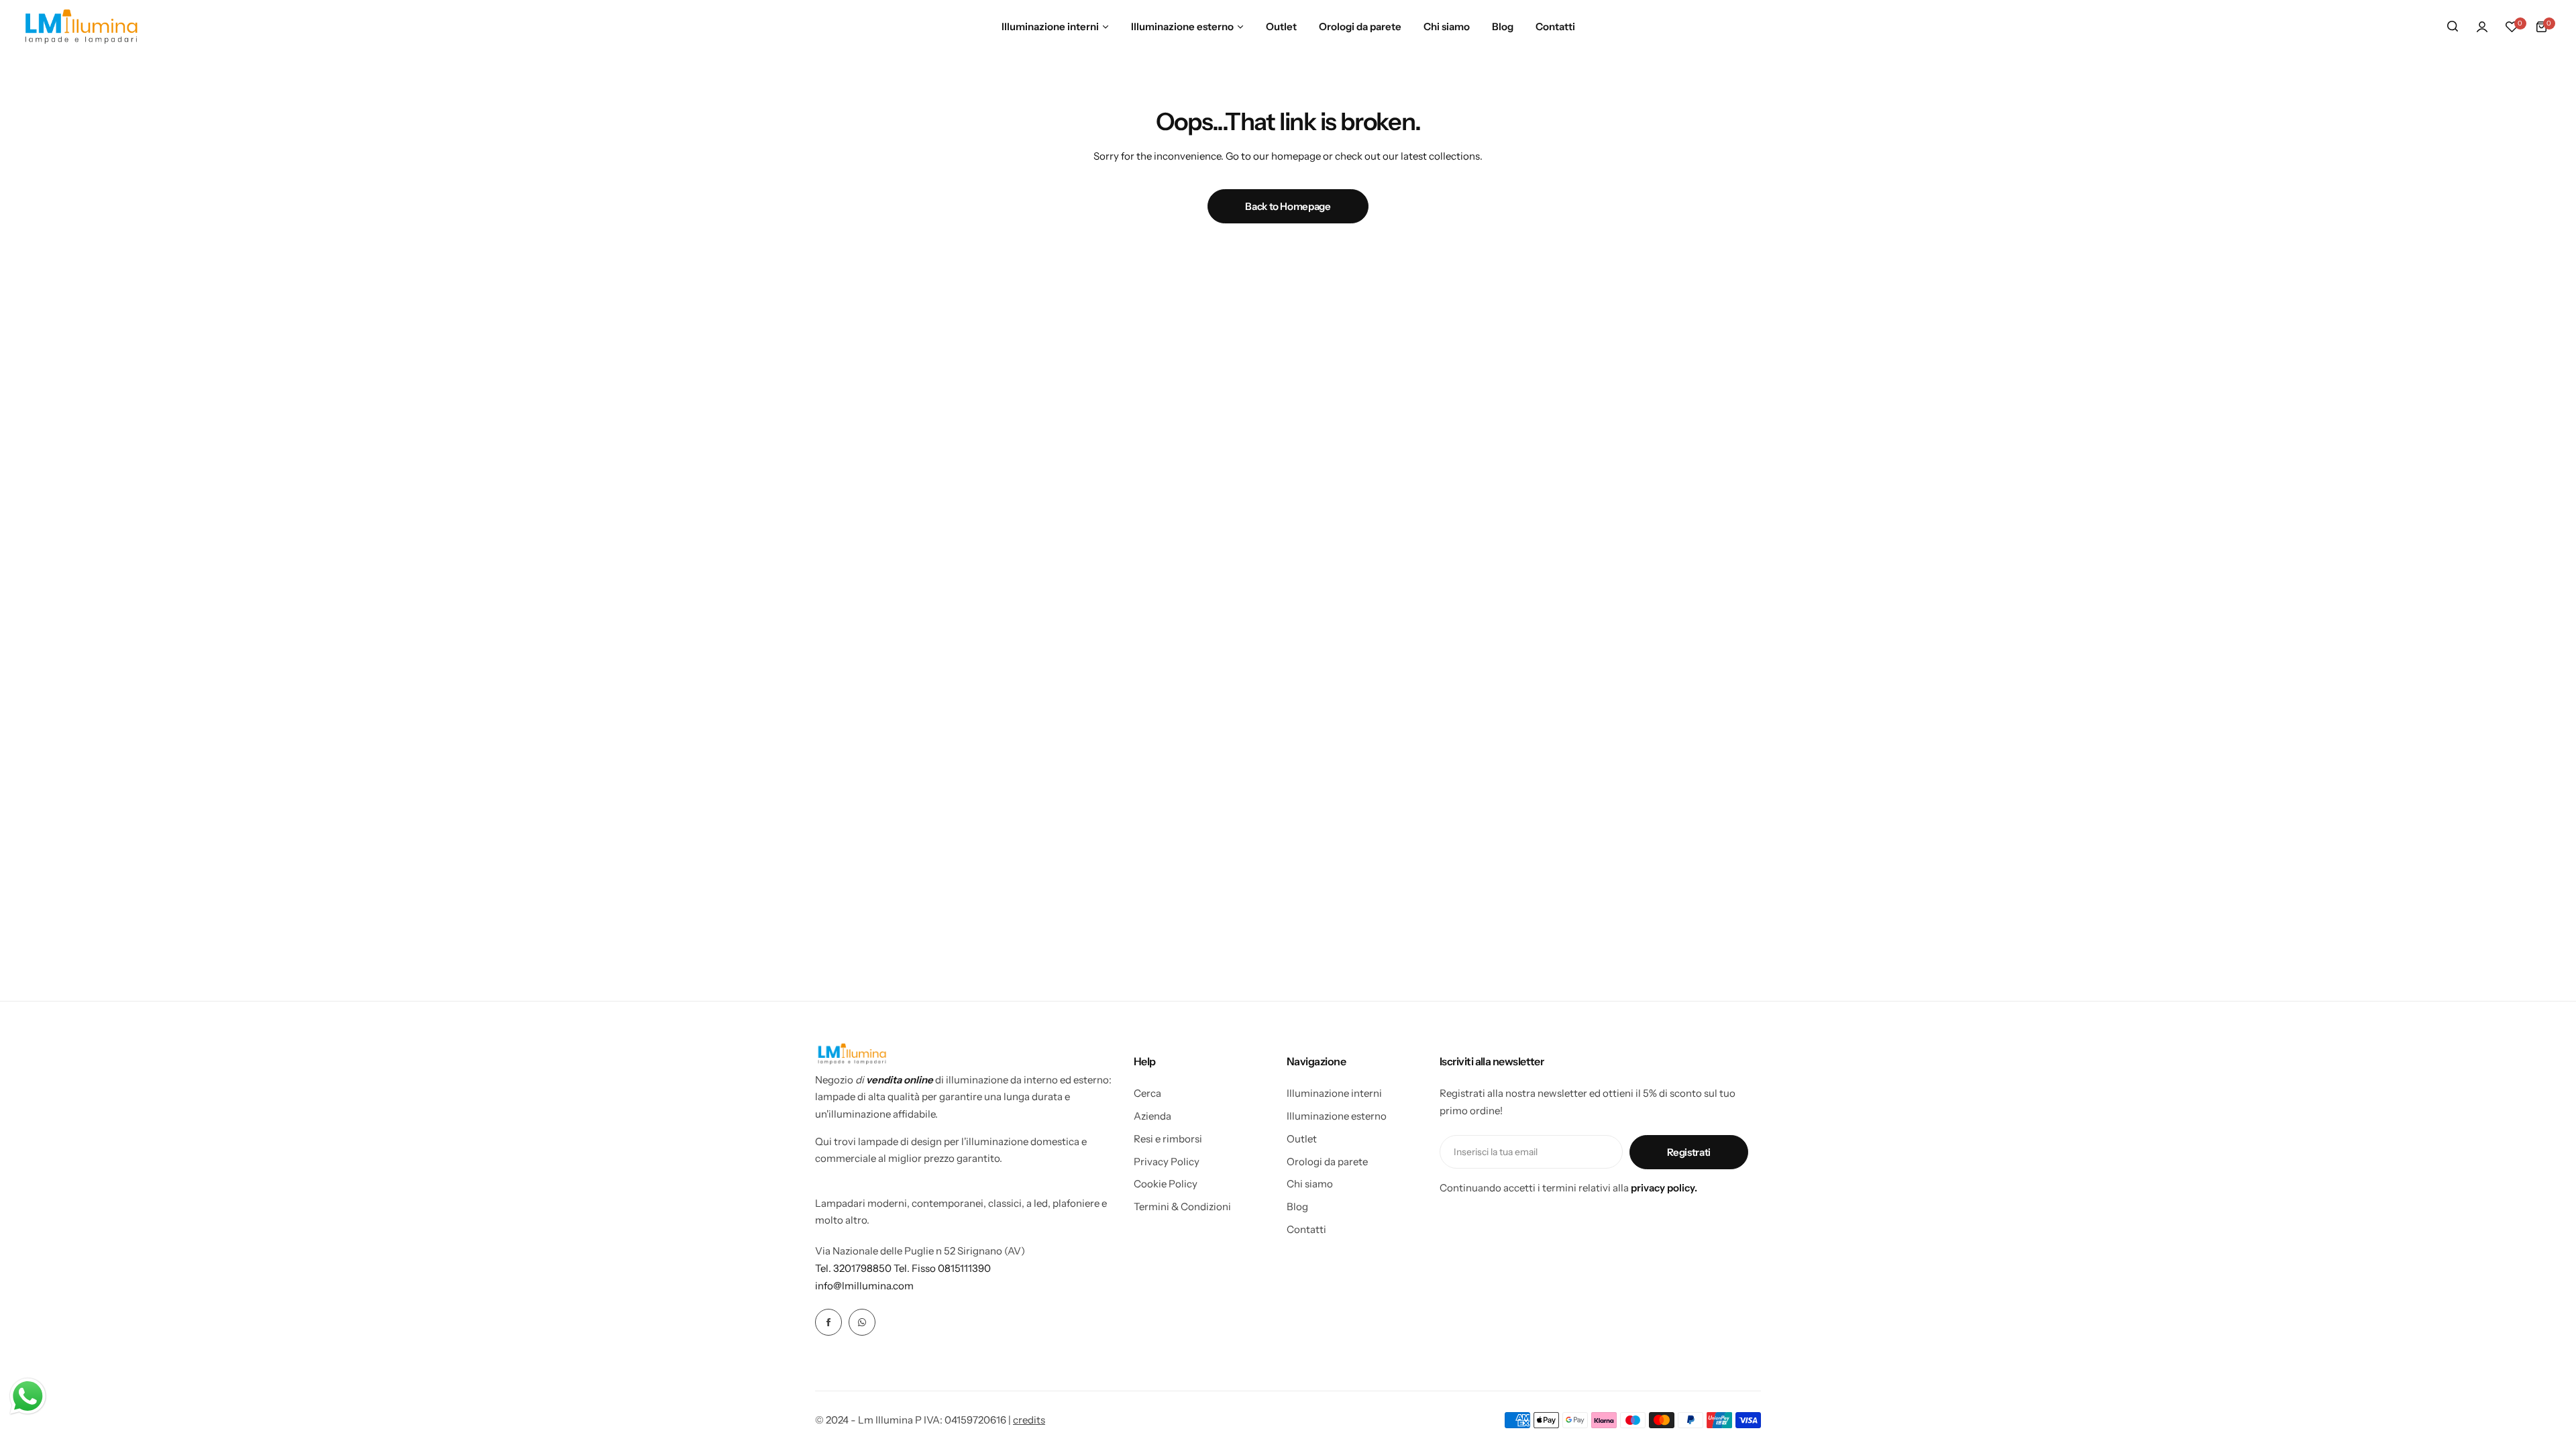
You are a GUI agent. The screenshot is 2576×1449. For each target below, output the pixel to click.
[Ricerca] (2453, 27)
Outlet (1302, 1139)
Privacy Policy (1167, 1162)
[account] (2482, 27)
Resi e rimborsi (1168, 1139)
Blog (1297, 1206)
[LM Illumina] (81, 26)
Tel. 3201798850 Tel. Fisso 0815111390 (903, 1268)
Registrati (1689, 1152)
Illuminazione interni (1334, 1093)
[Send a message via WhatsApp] (28, 1396)
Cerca (1147, 1093)
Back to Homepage (1288, 206)
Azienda (1152, 1116)
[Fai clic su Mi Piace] (828, 1322)
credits (1029, 1420)
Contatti (1306, 1229)
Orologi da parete (1327, 1162)
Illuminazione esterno (1337, 1116)
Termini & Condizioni (1182, 1206)
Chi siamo (1310, 1184)
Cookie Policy (1166, 1184)
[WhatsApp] (862, 1322)
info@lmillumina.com (864, 1286)
